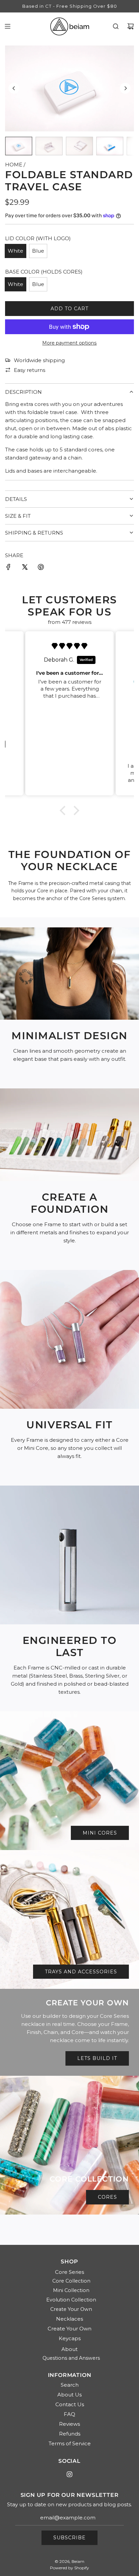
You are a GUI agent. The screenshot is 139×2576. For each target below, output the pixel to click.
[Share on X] (25, 568)
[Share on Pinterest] (41, 568)
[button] (14, 88)
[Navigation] (7, 26)
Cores (107, 2197)
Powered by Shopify (69, 2568)
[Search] (116, 26)
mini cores (100, 1833)
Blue (38, 251)
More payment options (69, 343)
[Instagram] (69, 2474)
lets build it (97, 2058)
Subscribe (69, 2538)
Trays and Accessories (81, 1972)
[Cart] (131, 26)
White (16, 251)
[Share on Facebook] (8, 568)
